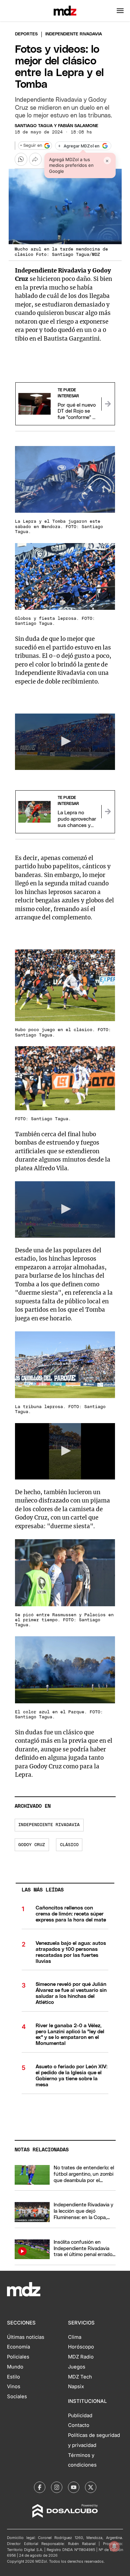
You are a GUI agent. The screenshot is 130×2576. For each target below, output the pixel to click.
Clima (75, 2337)
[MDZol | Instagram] (57, 2487)
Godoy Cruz (32, 1845)
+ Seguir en (31, 146)
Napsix (76, 2387)
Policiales (18, 2357)
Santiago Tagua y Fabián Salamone (56, 126)
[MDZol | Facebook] (40, 2487)
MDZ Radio (81, 2357)
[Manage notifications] (114, 2546)
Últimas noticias (26, 2337)
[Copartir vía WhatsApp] (21, 159)
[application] (65, 742)
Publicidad (80, 2416)
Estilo (13, 2377)
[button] (120, 11)
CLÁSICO (69, 1845)
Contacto (79, 2425)
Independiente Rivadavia (49, 1825)
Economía (18, 2347)
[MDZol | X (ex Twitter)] (91, 2487)
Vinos (14, 2387)
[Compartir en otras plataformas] (35, 159)
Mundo (15, 2367)
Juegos (77, 2367)
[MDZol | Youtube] (74, 2487)
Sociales (17, 2397)
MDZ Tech (80, 2377)
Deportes (26, 34)
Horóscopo (81, 2347)
